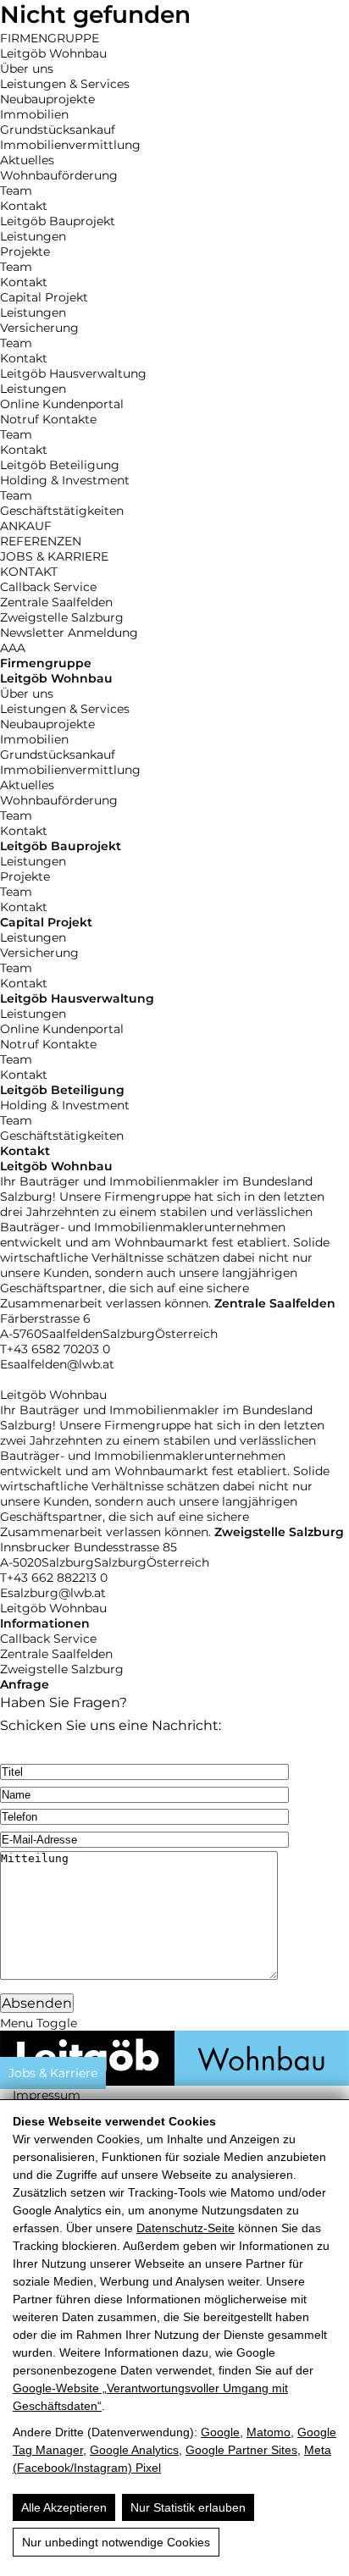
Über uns (27, 69)
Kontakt (24, 206)
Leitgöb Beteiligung (60, 465)
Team (16, 191)
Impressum (47, 2095)
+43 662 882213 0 (57, 1578)
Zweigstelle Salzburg (62, 617)
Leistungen (33, 236)
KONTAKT (29, 572)
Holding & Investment (65, 480)
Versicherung (39, 328)
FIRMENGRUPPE (50, 38)
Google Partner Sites (241, 2450)
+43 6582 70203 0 (58, 1349)
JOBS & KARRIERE (54, 556)
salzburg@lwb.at (57, 1593)
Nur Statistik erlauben (188, 2507)
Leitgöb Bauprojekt (58, 221)
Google (220, 2432)
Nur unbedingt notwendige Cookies (116, 2542)
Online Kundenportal (62, 404)
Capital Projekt (44, 297)
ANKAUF (26, 526)
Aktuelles (27, 160)
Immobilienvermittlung (70, 145)
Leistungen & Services (65, 84)
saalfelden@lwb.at (61, 1364)
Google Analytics (134, 2450)
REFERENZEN (41, 541)
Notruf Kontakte (48, 419)
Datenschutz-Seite (186, 2228)
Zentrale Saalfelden (56, 602)
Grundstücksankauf (58, 130)
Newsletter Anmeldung (69, 633)
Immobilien (34, 114)
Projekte (25, 252)
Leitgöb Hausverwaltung (73, 373)
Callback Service (48, 587)
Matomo (269, 2432)
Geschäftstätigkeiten (62, 511)
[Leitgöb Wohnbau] (174, 2081)
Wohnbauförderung (59, 175)
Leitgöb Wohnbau (53, 53)
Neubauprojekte (47, 99)
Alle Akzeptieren (64, 2507)
